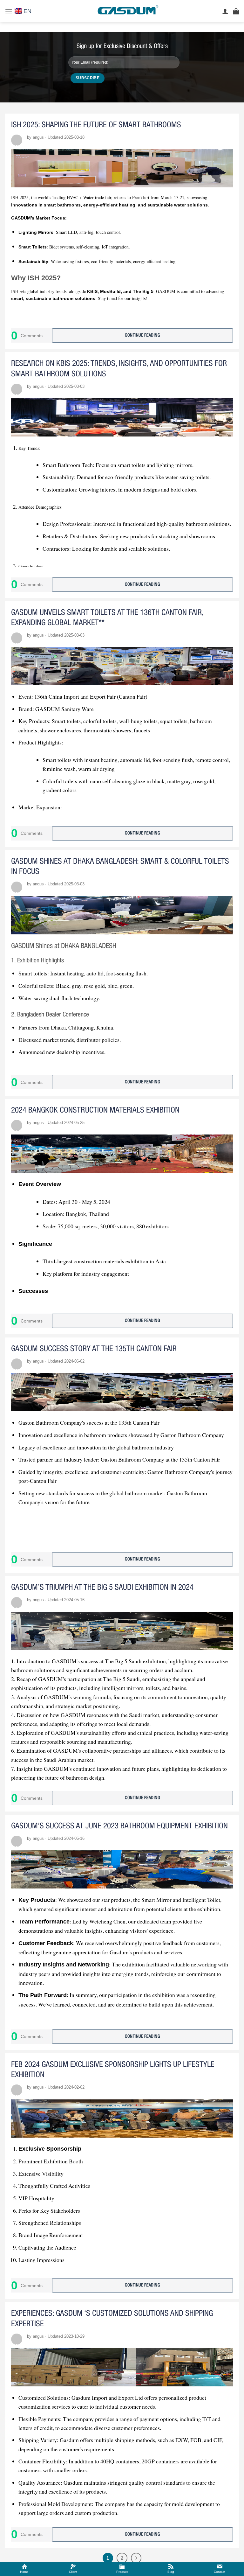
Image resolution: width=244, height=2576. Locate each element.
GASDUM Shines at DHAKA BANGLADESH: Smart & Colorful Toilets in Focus (120, 867)
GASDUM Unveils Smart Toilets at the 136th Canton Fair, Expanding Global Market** (107, 618)
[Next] (136, 2558)
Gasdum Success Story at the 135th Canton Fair (94, 1349)
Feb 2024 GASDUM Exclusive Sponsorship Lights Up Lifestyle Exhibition (113, 2070)
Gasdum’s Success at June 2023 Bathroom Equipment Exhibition (119, 1826)
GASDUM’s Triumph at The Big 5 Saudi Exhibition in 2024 (102, 1588)
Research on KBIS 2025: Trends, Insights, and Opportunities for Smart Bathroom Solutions (119, 369)
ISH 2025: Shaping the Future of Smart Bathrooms (96, 125)
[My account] (225, 11)
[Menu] (9, 11)
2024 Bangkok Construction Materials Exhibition (95, 1110)
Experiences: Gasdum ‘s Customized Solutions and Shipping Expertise (112, 2319)
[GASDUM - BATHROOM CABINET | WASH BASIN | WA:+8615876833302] (127, 11)
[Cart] (236, 11)
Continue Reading (142, 335)
